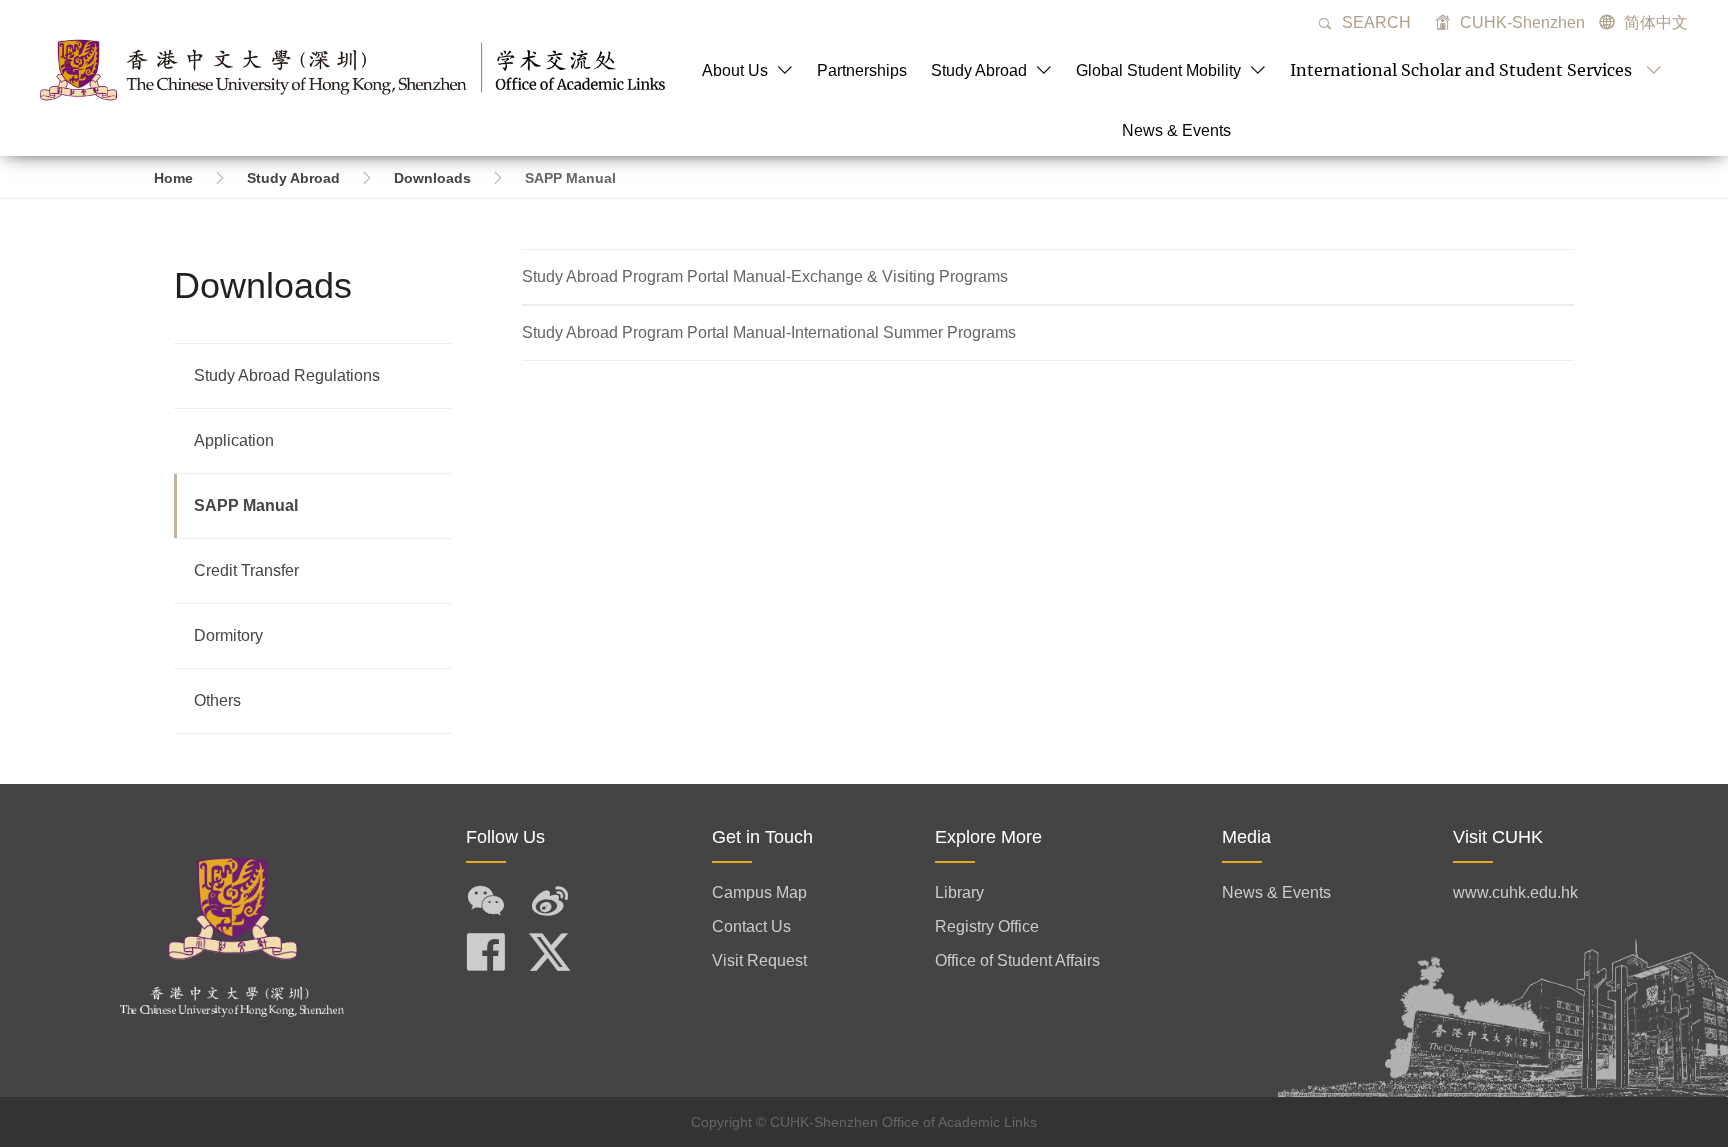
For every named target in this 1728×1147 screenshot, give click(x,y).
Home (173, 178)
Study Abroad (981, 70)
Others (217, 700)
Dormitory (228, 635)
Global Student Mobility (1160, 70)
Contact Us (751, 926)
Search (1374, 22)
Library (959, 892)
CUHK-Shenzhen (1520, 22)
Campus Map (759, 892)
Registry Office (987, 926)
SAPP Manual (246, 505)
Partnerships (862, 70)
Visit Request (759, 960)
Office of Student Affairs (1017, 960)
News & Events (1176, 130)
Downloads (432, 178)
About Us (737, 70)
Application (234, 440)
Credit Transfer (246, 570)
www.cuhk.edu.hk (1515, 892)
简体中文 (1656, 22)
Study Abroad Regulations (287, 375)
